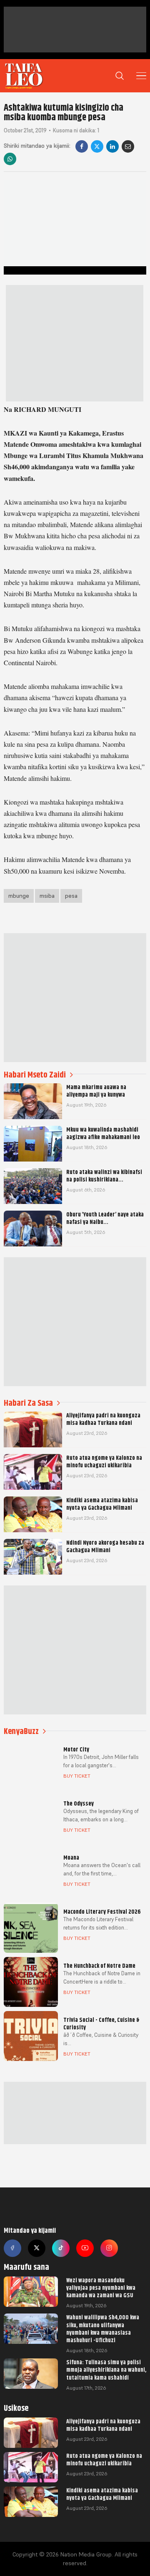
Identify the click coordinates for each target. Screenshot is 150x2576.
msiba (47, 896)
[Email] (128, 146)
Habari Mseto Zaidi (35, 1075)
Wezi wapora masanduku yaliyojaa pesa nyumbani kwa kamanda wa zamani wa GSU (101, 2288)
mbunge (19, 896)
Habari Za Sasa (28, 1403)
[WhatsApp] (10, 159)
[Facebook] (82, 146)
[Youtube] (85, 2248)
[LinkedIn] (112, 146)
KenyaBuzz (21, 1731)
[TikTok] (61, 2248)
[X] (97, 146)
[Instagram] (109, 2248)
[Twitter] (37, 2248)
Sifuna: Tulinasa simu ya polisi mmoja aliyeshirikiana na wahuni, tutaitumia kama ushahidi (106, 2370)
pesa (71, 896)
